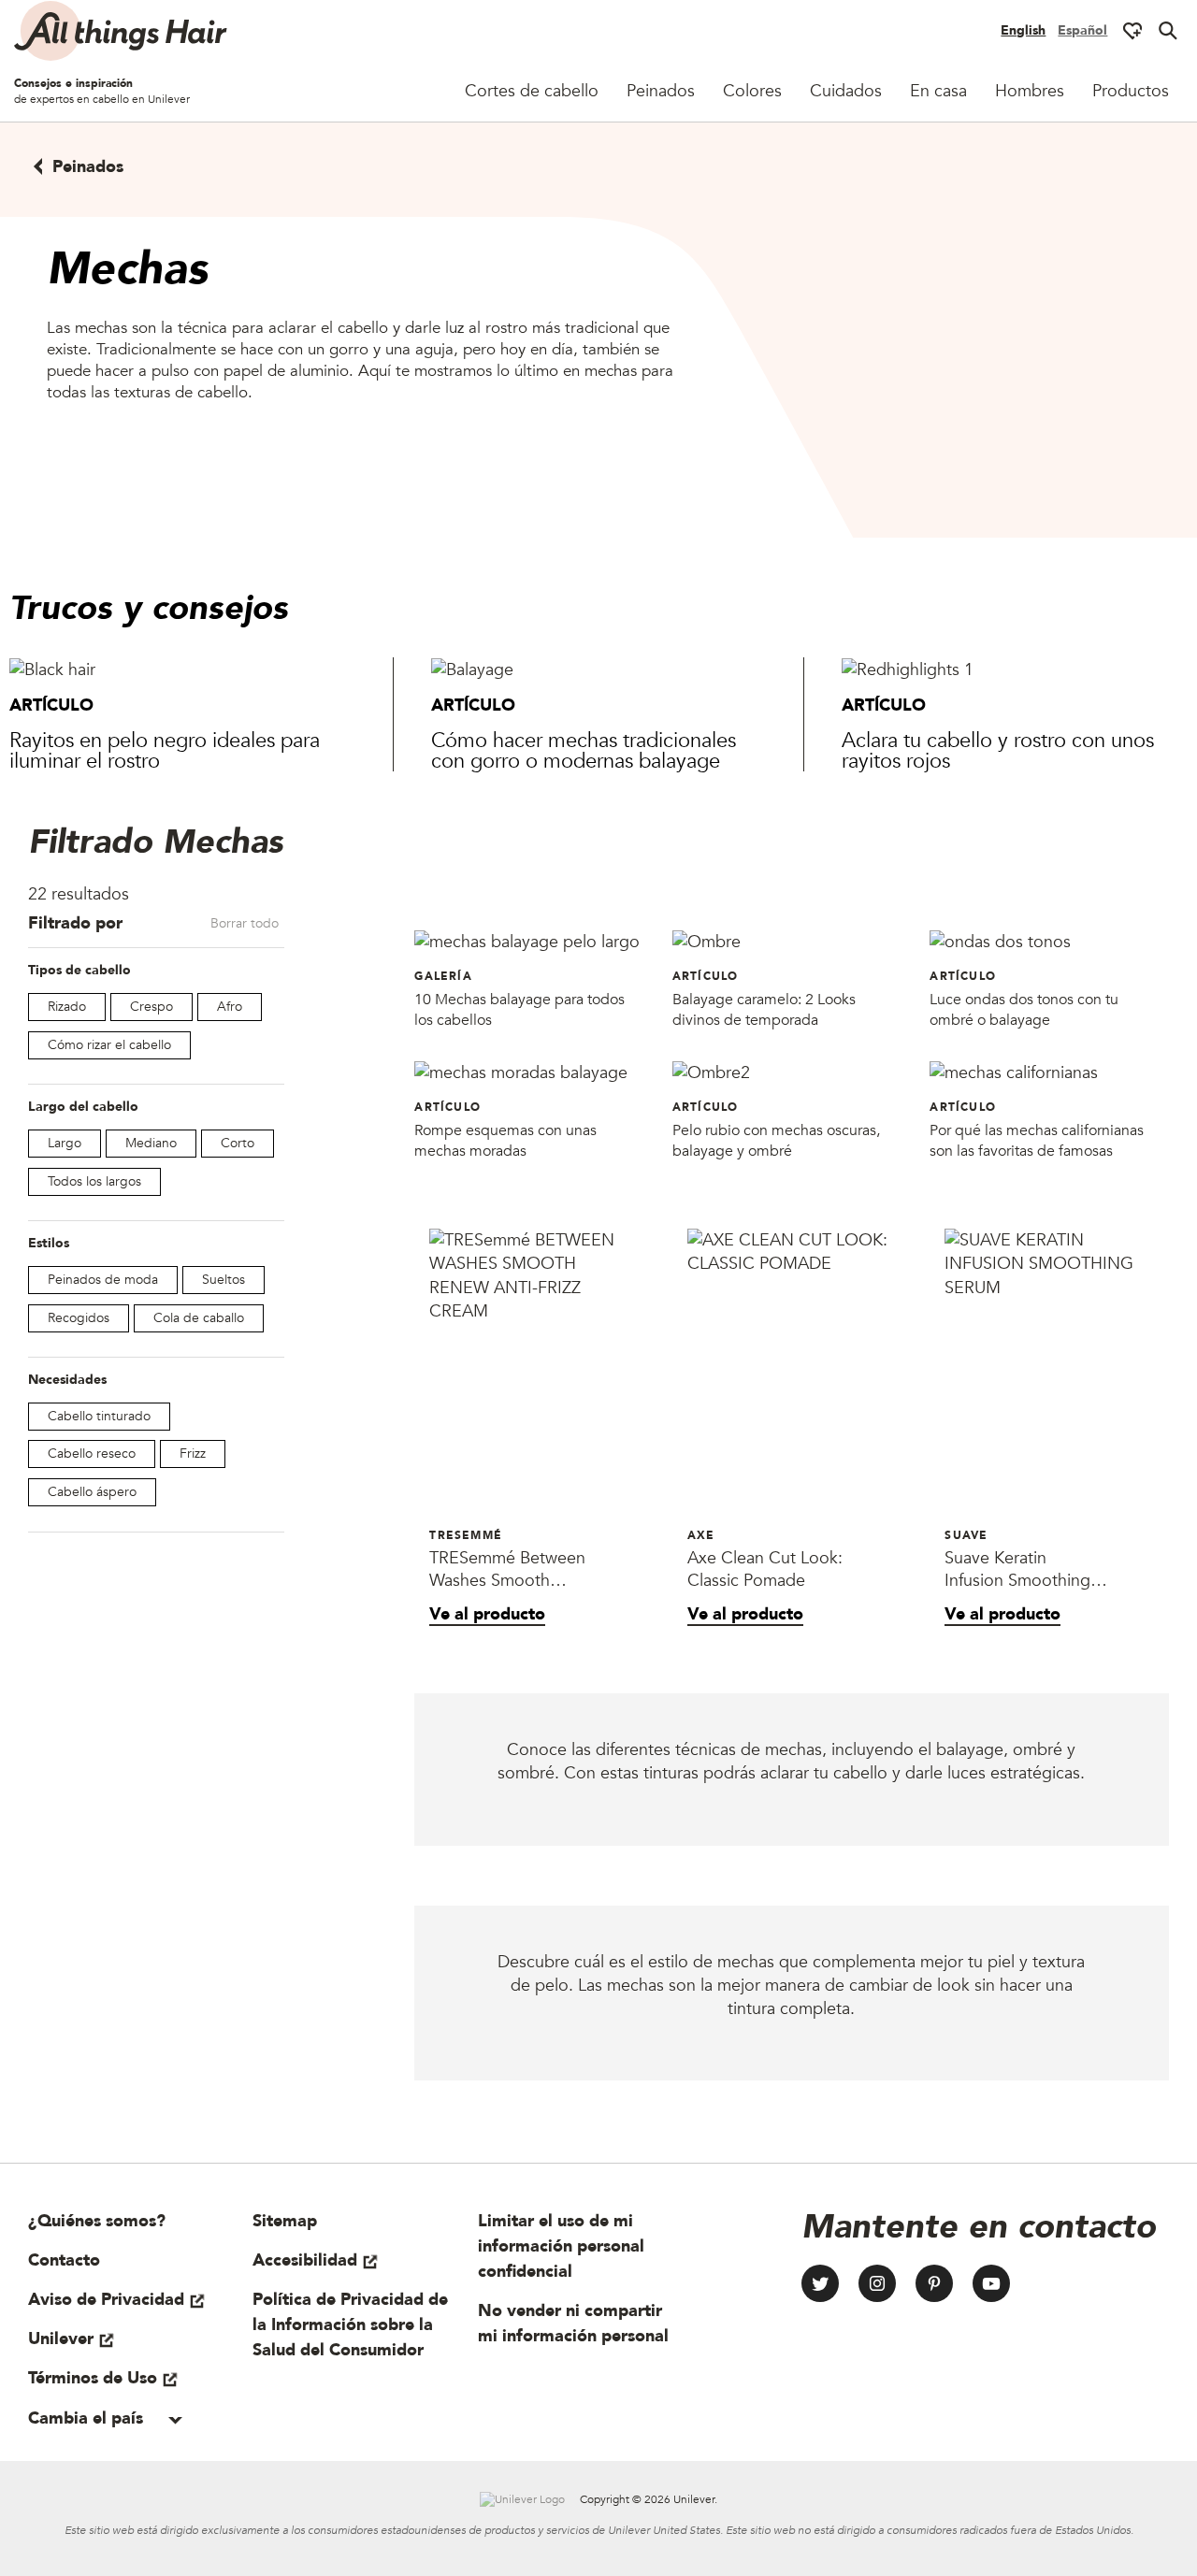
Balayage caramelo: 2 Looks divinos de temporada (764, 1010)
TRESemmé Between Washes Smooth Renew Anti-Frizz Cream (507, 1570)
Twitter (820, 2283)
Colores (752, 91)
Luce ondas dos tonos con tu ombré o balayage (1024, 1010)
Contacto (64, 2260)
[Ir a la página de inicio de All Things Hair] (122, 31)
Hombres (1030, 91)
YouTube (991, 2283)
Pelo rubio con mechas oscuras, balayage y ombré (776, 1141)
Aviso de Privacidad (106, 2300)
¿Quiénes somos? (97, 2221)
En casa (938, 91)
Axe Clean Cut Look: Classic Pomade (765, 1570)
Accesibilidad (305, 2260)
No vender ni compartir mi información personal (573, 2324)
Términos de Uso (93, 2378)
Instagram (877, 2283)
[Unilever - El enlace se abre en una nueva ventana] (522, 2499)
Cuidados (846, 91)
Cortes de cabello (532, 91)
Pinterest (934, 2283)
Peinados (661, 91)
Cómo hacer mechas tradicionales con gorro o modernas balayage (584, 751)
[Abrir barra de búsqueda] (1168, 31)
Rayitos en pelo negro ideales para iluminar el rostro (165, 751)
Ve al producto (487, 1614)
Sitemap (285, 2221)
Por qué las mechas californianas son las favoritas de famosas (1037, 1141)
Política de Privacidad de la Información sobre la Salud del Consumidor (350, 2325)
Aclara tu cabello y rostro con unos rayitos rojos (998, 751)
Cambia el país (88, 2418)
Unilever (61, 2339)
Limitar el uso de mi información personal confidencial (561, 2246)
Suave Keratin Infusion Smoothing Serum (1017, 1570)
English (1023, 30)
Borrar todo (245, 923)
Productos (1131, 91)
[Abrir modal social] (1132, 31)
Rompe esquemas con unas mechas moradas (505, 1141)
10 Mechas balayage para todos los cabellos (519, 1010)
